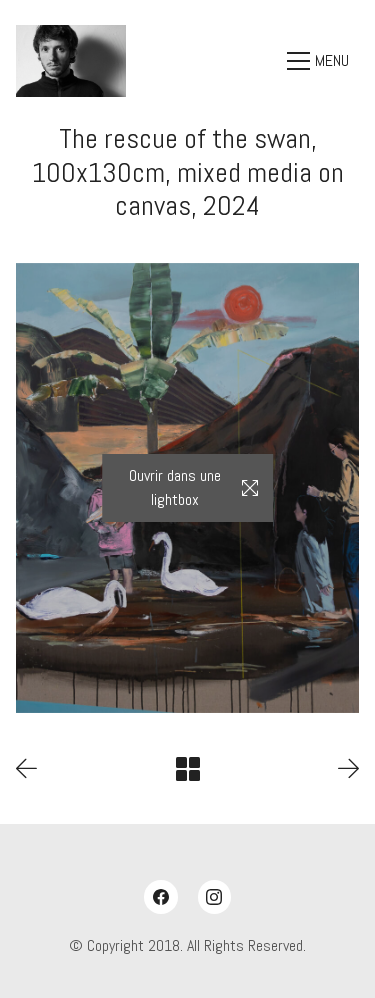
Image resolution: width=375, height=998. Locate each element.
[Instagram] (215, 897)
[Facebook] (161, 897)
